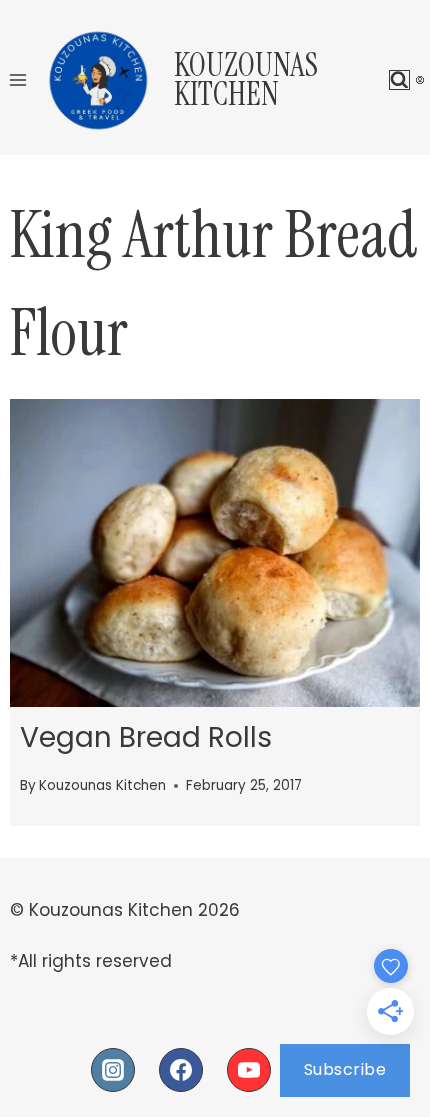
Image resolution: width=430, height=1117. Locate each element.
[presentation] (215, 553)
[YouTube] (249, 1070)
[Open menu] (18, 79)
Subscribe (345, 1069)
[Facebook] (181, 1070)
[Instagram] (113, 1070)
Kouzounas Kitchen (102, 785)
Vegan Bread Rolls (146, 737)
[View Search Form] (399, 80)
